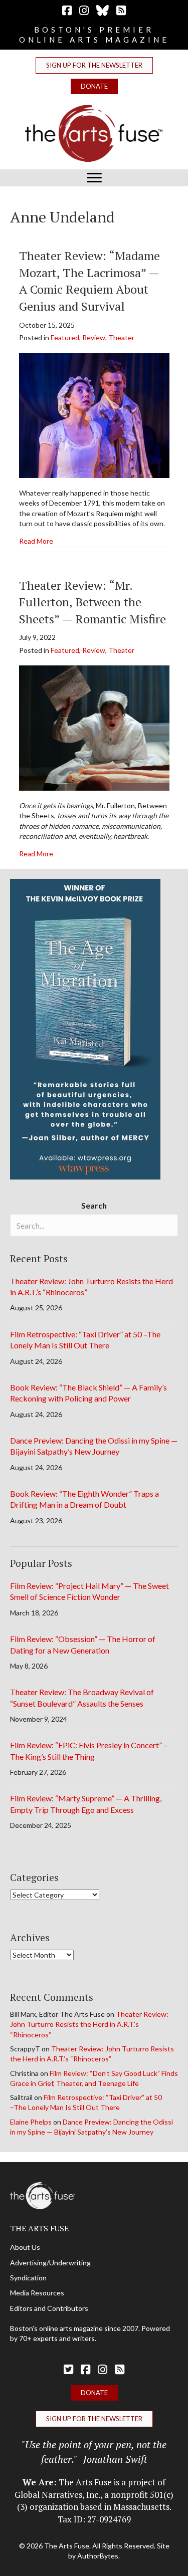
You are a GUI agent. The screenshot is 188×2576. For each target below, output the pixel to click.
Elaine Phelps (31, 2122)
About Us (25, 2247)
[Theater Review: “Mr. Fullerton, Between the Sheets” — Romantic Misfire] (94, 727)
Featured (65, 337)
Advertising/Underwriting (50, 2263)
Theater (121, 337)
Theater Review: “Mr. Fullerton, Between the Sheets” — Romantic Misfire (92, 602)
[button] (94, 65)
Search (94, 1205)
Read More (36, 541)
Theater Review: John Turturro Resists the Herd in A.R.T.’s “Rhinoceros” (89, 2024)
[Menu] (94, 178)
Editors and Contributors (49, 2308)
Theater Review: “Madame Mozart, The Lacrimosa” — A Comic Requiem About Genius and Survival (89, 281)
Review (94, 337)
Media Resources (37, 2293)
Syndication (28, 2278)
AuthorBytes (98, 2556)
